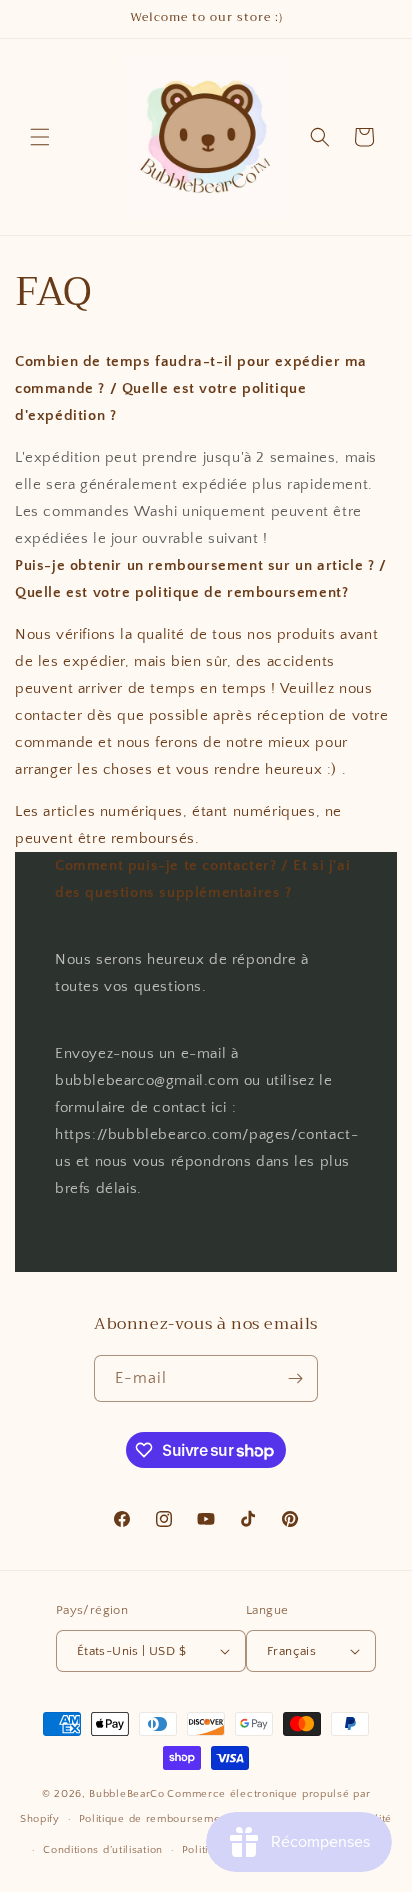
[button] (40, 137)
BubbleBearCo (126, 1794)
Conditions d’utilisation (103, 1850)
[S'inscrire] (295, 1378)
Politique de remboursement (155, 1819)
